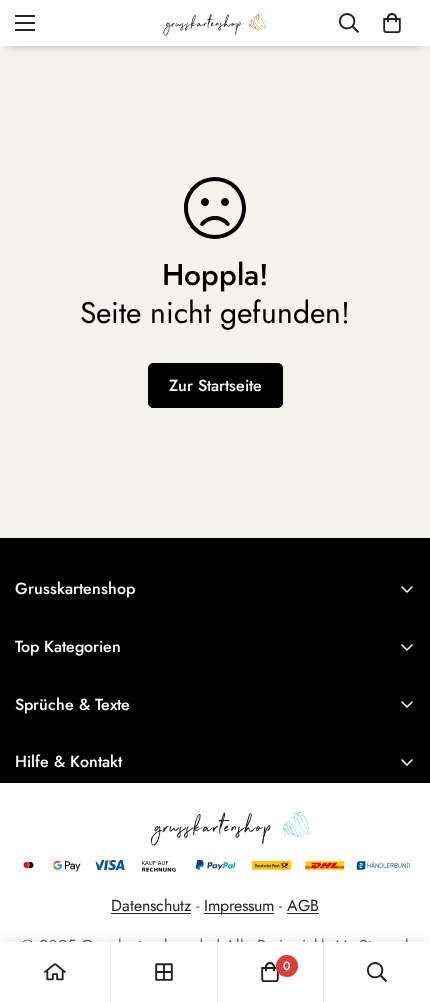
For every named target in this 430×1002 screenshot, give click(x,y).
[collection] (164, 972)
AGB (303, 905)
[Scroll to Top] (394, 896)
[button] (392, 23)
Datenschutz (151, 905)
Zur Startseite (215, 385)
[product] (55, 972)
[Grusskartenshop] (215, 23)
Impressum (239, 905)
